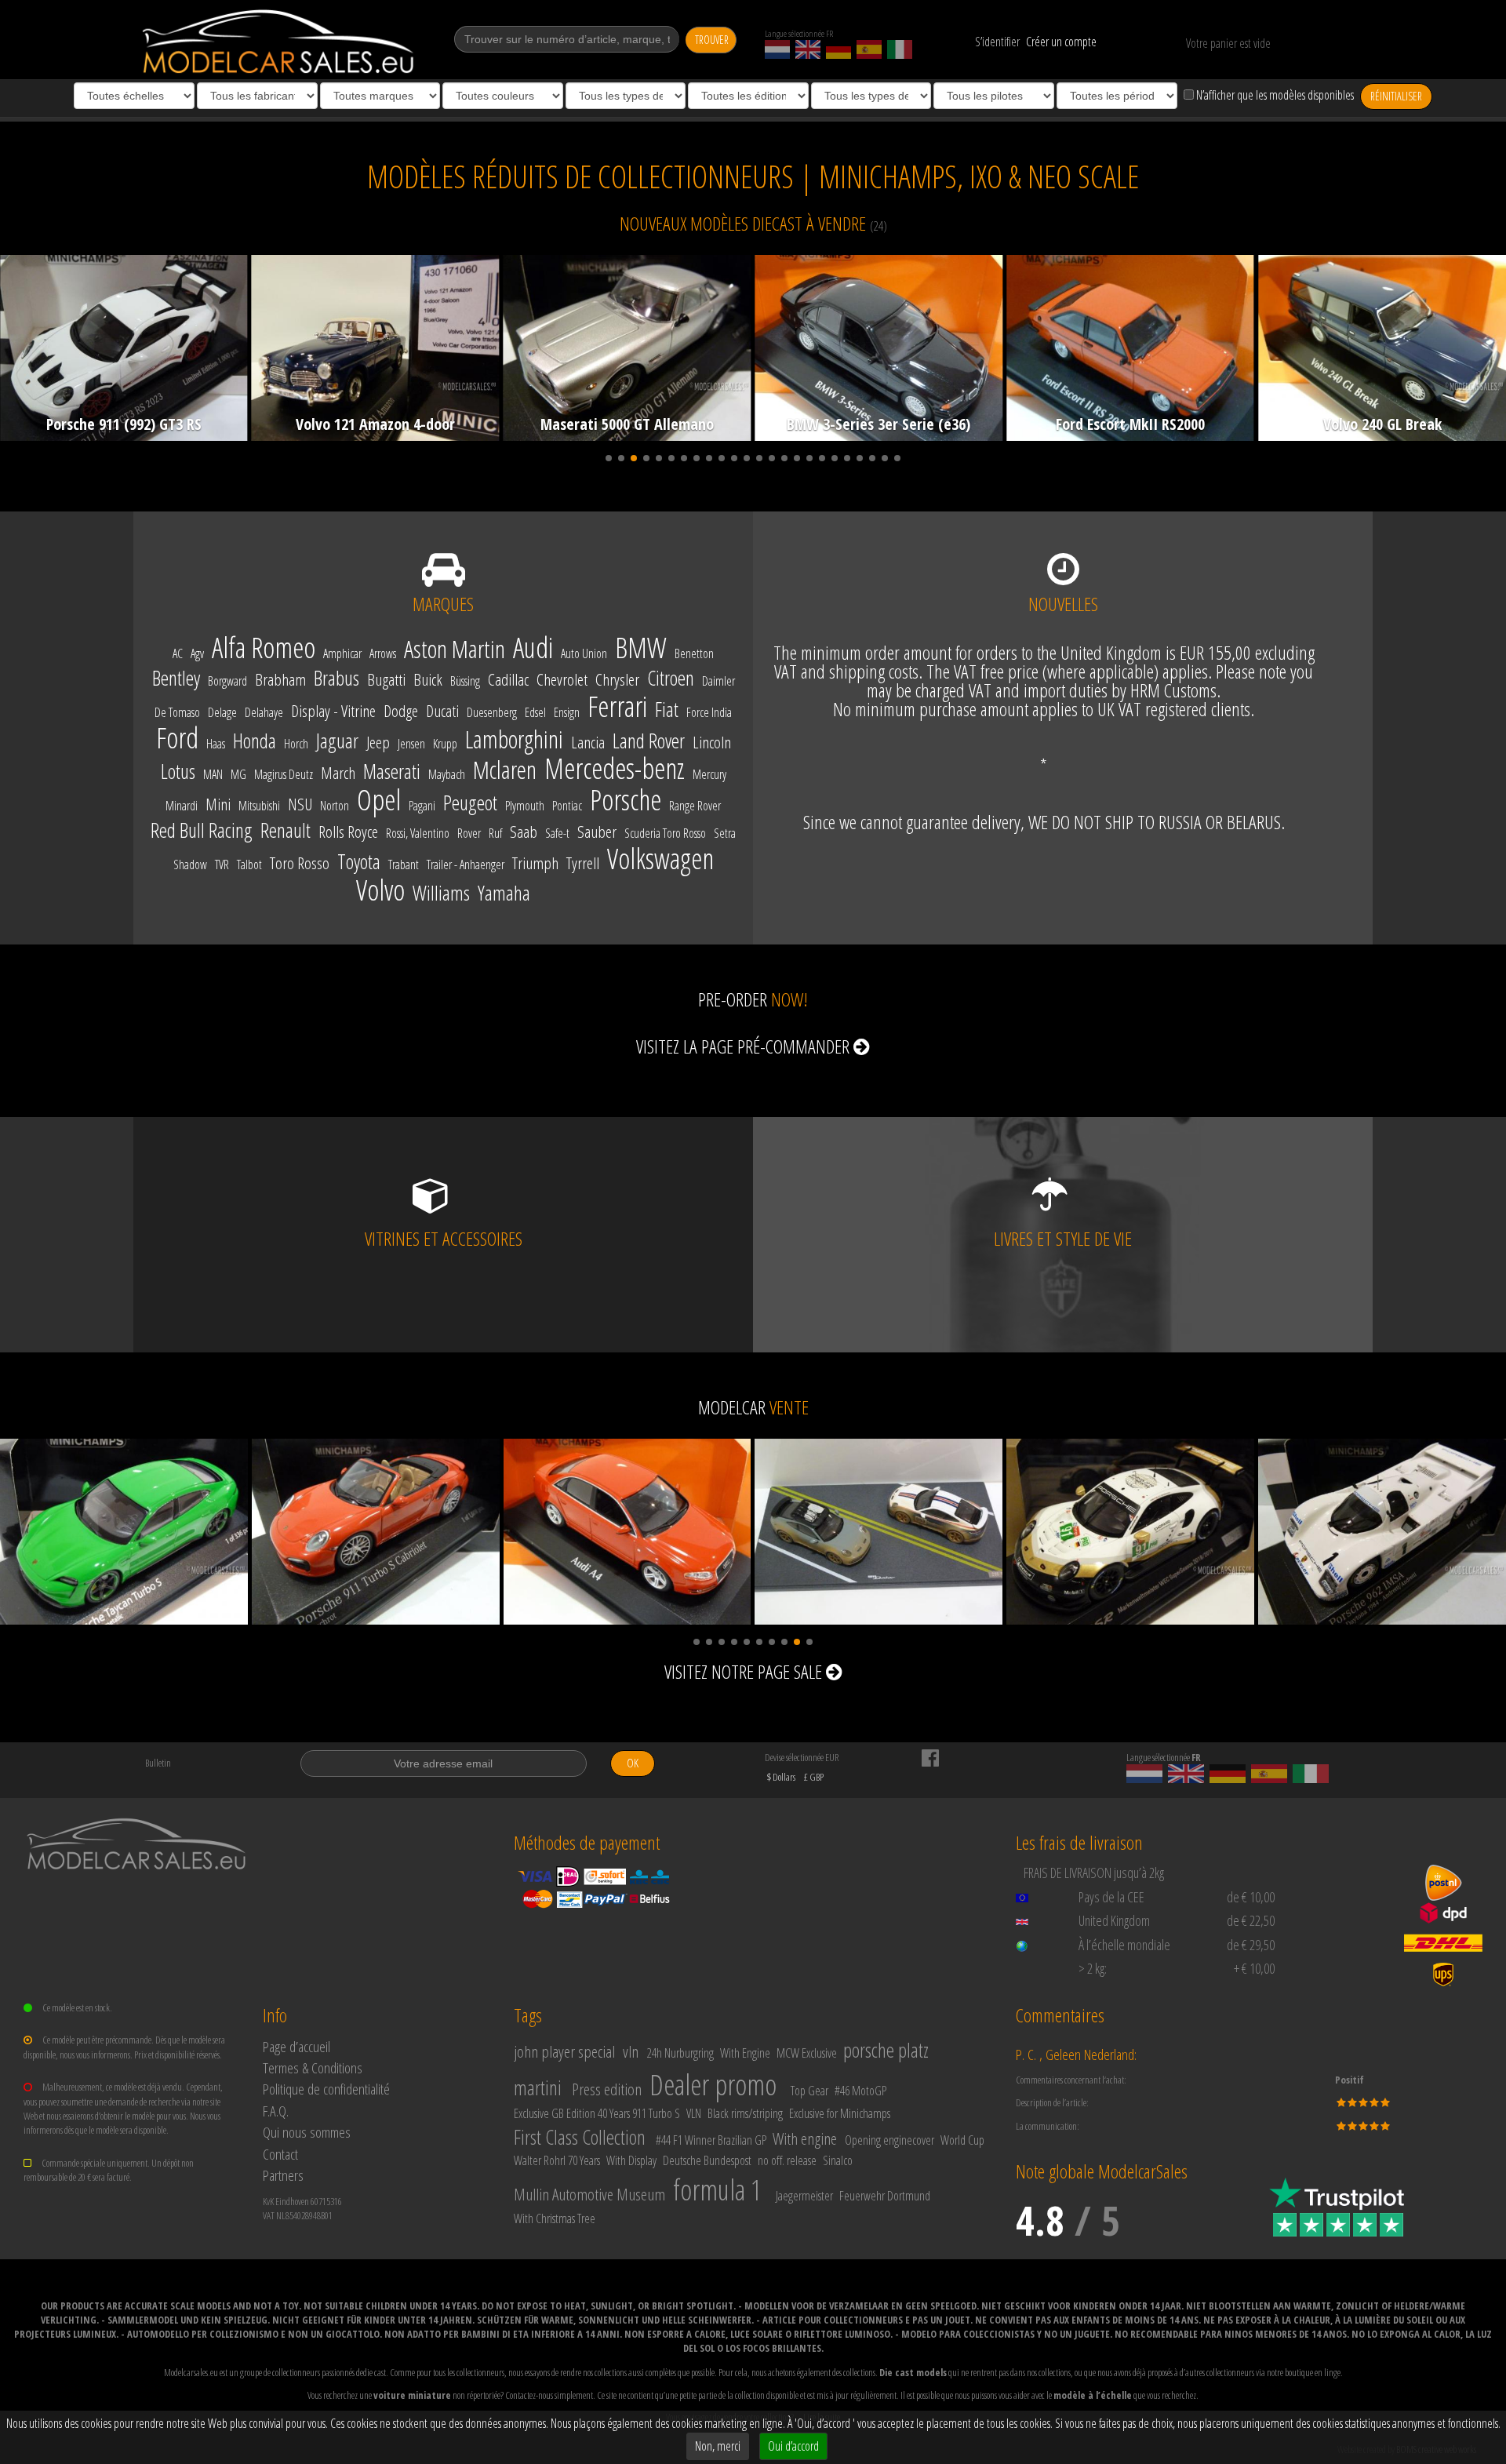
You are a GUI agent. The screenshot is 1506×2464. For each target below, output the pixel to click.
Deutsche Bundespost (707, 2160)
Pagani (422, 806)
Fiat (667, 710)
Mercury (709, 775)
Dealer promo (713, 2085)
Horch (296, 744)
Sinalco (838, 2160)
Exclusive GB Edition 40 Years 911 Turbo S (597, 2113)
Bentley (176, 679)
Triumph (535, 864)
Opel (379, 800)
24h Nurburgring (680, 2053)
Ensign (567, 713)
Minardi (182, 806)
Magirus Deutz (284, 775)
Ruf (495, 833)
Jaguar (337, 741)
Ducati (442, 712)
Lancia (588, 743)
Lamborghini (514, 740)
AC (178, 654)
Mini (218, 805)
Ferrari (617, 707)
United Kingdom (1114, 1920)
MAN (213, 775)
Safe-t (557, 833)
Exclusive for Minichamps (840, 2113)
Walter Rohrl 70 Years (557, 2160)
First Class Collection (580, 2137)
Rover (469, 833)
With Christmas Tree (555, 2218)
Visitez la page (743, 1046)
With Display (631, 2160)
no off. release (787, 2160)
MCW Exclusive (807, 2053)
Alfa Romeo (264, 648)
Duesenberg (492, 713)
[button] (609, 458)
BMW (641, 648)
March (338, 773)
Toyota (359, 862)
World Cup (962, 2140)
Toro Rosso (300, 864)
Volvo (380, 890)
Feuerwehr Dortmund (885, 2196)
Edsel (535, 713)
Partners (283, 2175)
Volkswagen (660, 859)
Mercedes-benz (615, 769)
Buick (428, 680)
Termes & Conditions (313, 2067)
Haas (216, 744)
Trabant (404, 865)
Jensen (411, 744)
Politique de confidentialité (326, 2089)
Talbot (249, 865)
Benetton (694, 654)
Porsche (626, 800)
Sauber (597, 832)
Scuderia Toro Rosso (665, 833)
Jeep (378, 743)
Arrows (383, 654)
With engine (805, 2138)
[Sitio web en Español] (869, 49)
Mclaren (505, 770)
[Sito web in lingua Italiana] (900, 49)
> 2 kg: (1093, 1968)
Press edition (607, 2089)
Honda (255, 741)
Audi (533, 648)
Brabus (336, 679)
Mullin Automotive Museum (589, 2194)
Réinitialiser (1396, 96)
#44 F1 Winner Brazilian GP (711, 2140)
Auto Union (584, 654)
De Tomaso (177, 713)
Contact (280, 2154)
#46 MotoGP (860, 2091)
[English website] (808, 49)
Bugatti (386, 680)
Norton (335, 806)
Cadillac (508, 680)
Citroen (671, 679)
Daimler (718, 681)
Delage (222, 713)
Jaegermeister (804, 2196)
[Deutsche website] (838, 49)
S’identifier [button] (997, 42)
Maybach (447, 775)
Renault (286, 831)
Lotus (178, 772)
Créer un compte (1061, 42)
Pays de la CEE (1111, 1897)
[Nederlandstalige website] (777, 49)
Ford (177, 738)
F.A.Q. (276, 2111)
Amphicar (342, 654)
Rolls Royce (348, 832)
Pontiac (567, 806)
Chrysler (617, 680)
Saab (524, 832)
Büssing (465, 681)
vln (631, 2051)
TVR (222, 865)
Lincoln (712, 743)
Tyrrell (583, 864)
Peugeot (470, 803)
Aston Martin (455, 650)
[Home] (280, 42)
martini (538, 2087)
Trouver (712, 40)
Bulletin (158, 1763)
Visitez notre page (743, 1671)
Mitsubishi (259, 806)
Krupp (445, 744)
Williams (441, 894)
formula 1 (717, 2190)
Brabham (280, 680)
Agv (197, 654)
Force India (709, 713)
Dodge (401, 712)
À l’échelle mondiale (1124, 1945)
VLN (694, 2113)
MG (238, 775)
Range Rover (695, 806)
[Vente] (124, 1532)
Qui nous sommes (307, 2132)
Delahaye (264, 713)
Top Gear (809, 2091)
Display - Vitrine (333, 712)
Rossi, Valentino (418, 833)
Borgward (227, 681)
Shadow (190, 865)
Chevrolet (562, 680)
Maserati (392, 772)
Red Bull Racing (202, 831)
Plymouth (525, 806)
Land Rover (649, 741)
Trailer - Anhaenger (466, 865)
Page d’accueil (296, 2046)
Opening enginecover (889, 2140)
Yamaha (504, 894)
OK (633, 1763)
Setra (725, 833)
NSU (300, 805)
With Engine (745, 2053)
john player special (564, 2051)
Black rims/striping (745, 2113)
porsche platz (886, 2050)
